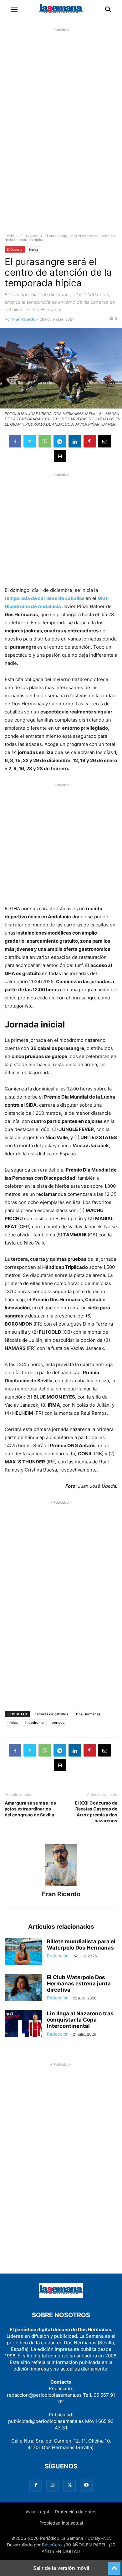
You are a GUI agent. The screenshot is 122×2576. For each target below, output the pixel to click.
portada (58, 1723)
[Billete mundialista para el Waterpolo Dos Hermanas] (23, 1952)
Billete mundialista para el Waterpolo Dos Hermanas (81, 1945)
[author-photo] (61, 1885)
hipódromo (35, 1723)
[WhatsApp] (45, 441)
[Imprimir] (60, 456)
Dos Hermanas (88, 1714)
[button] (14, 9)
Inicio (9, 236)
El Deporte (29, 236)
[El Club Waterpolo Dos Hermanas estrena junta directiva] (23, 1988)
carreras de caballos (51, 1714)
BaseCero (52, 2545)
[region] (61, 136)
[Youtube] (86, 2485)
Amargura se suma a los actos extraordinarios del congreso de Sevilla (30, 1809)
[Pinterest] (90, 441)
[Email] (105, 441)
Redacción (58, 1956)
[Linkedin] (75, 441)
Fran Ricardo (24, 319)
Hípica (34, 249)
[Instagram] (53, 2485)
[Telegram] (60, 441)
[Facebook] (15, 441)
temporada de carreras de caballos (45, 598)
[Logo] (61, 2296)
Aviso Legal (37, 2512)
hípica (13, 1723)
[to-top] (114, 2566)
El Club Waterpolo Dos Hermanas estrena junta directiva (79, 1984)
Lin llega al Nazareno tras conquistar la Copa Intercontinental (80, 2020)
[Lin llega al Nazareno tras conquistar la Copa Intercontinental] (23, 2024)
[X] (30, 441)
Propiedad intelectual (61, 2523)
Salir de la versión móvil (61, 2568)
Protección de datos (76, 2512)
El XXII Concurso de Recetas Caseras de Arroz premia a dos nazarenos (96, 1812)
